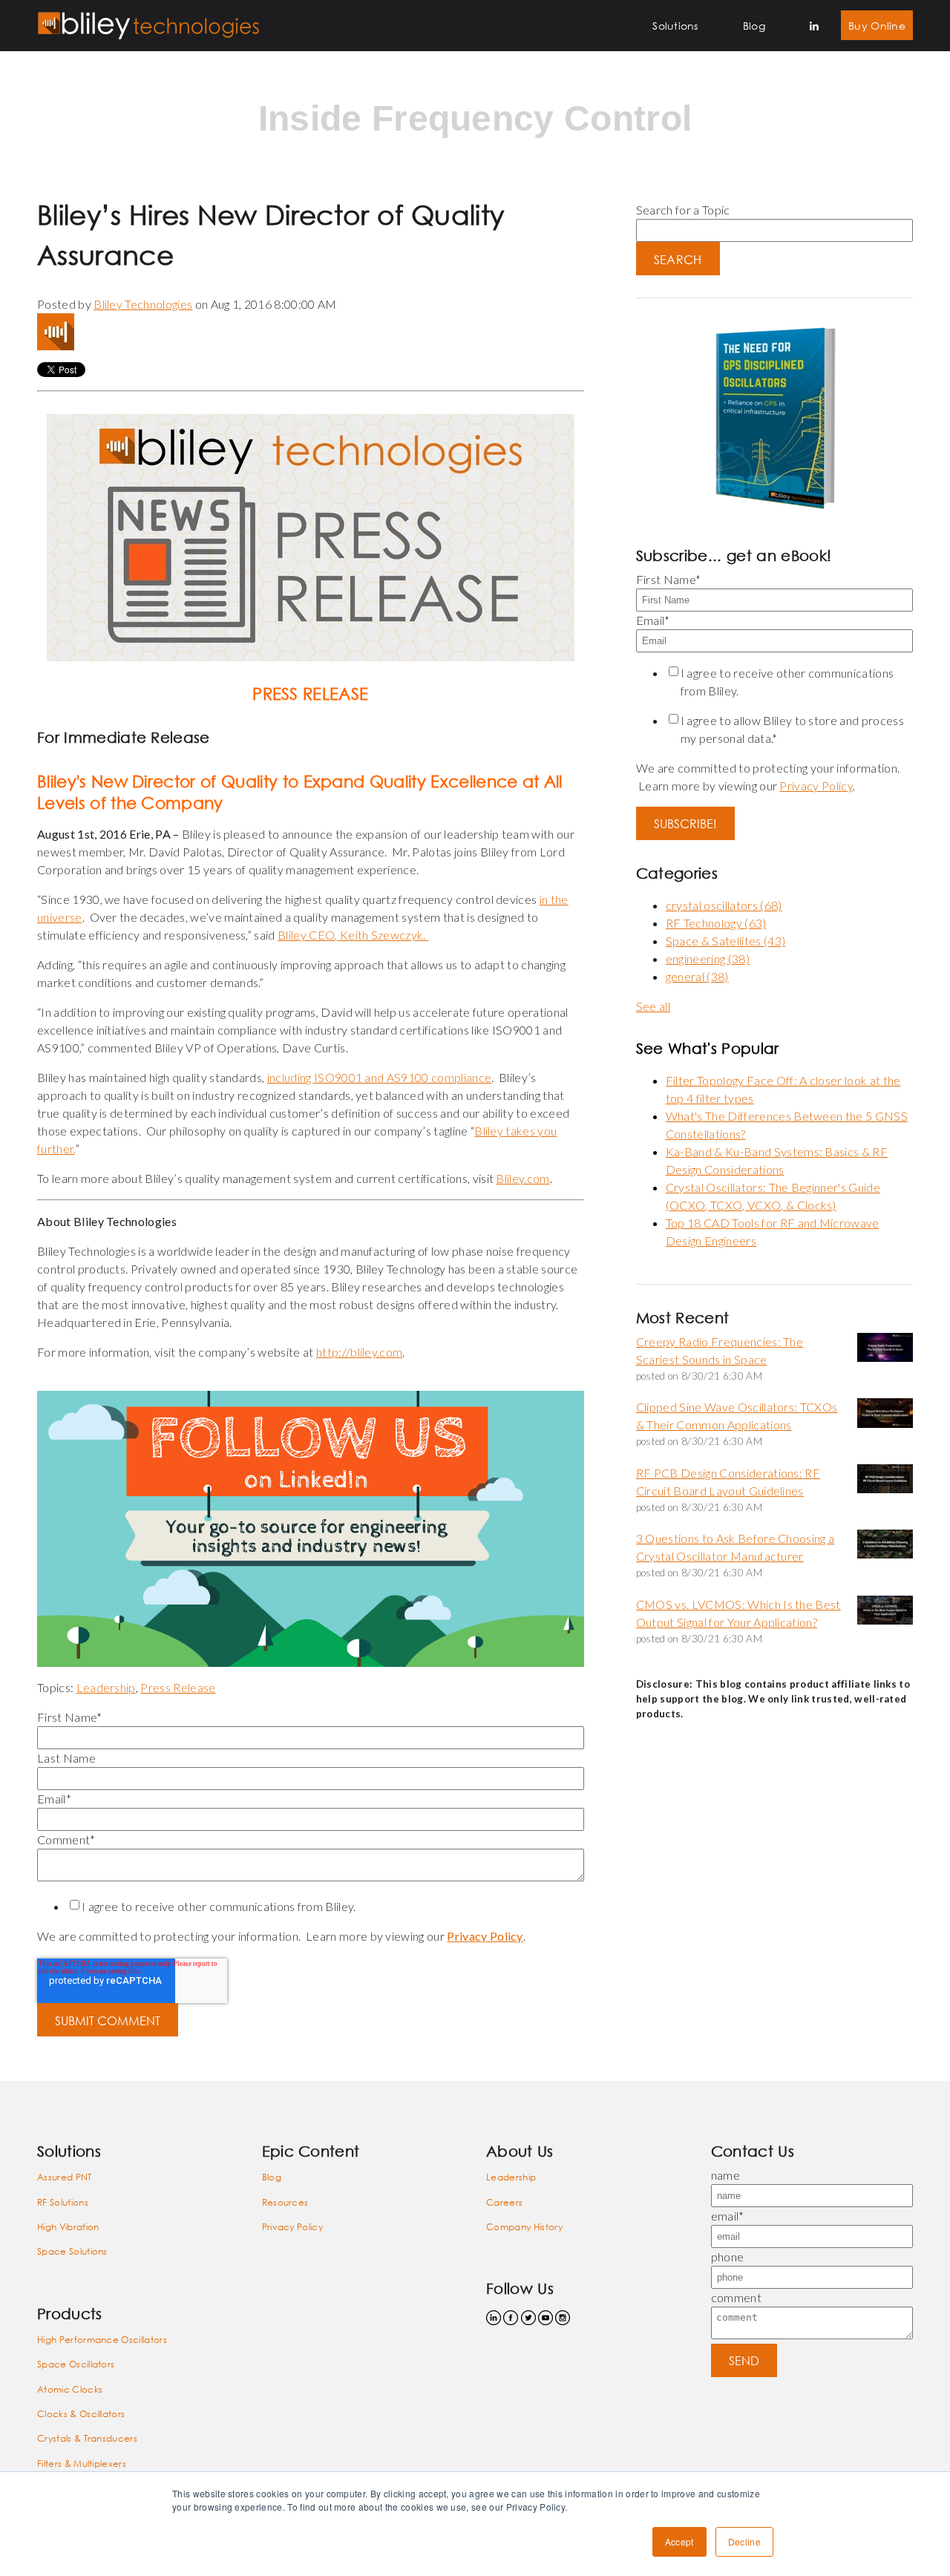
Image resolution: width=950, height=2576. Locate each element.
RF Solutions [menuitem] (63, 2202)
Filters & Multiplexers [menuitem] (82, 2464)
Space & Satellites (725, 941)
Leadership (106, 1687)
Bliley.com (522, 1178)
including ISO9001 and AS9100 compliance (379, 1077)
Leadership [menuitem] (511, 2177)
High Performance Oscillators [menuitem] (102, 2340)
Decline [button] (744, 2541)
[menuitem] (814, 26)
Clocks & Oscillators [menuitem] (81, 2414)
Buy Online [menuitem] (877, 26)
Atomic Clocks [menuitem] (70, 2389)
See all (653, 1006)
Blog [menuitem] (754, 26)
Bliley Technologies (143, 304)
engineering (708, 958)
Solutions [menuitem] (675, 26)
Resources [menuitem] (285, 2202)
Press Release (178, 1687)
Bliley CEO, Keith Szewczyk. (353, 935)
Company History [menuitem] (524, 2227)
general (697, 976)
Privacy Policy (485, 1936)
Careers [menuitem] (504, 2202)
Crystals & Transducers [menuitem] (87, 2438)
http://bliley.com (359, 1352)
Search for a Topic (683, 210)
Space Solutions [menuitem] (72, 2251)
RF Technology (716, 923)
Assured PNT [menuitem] (65, 2177)
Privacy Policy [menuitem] (292, 2227)
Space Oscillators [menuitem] (76, 2364)
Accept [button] (679, 2541)
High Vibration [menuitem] (68, 2227)
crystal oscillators (724, 905)
